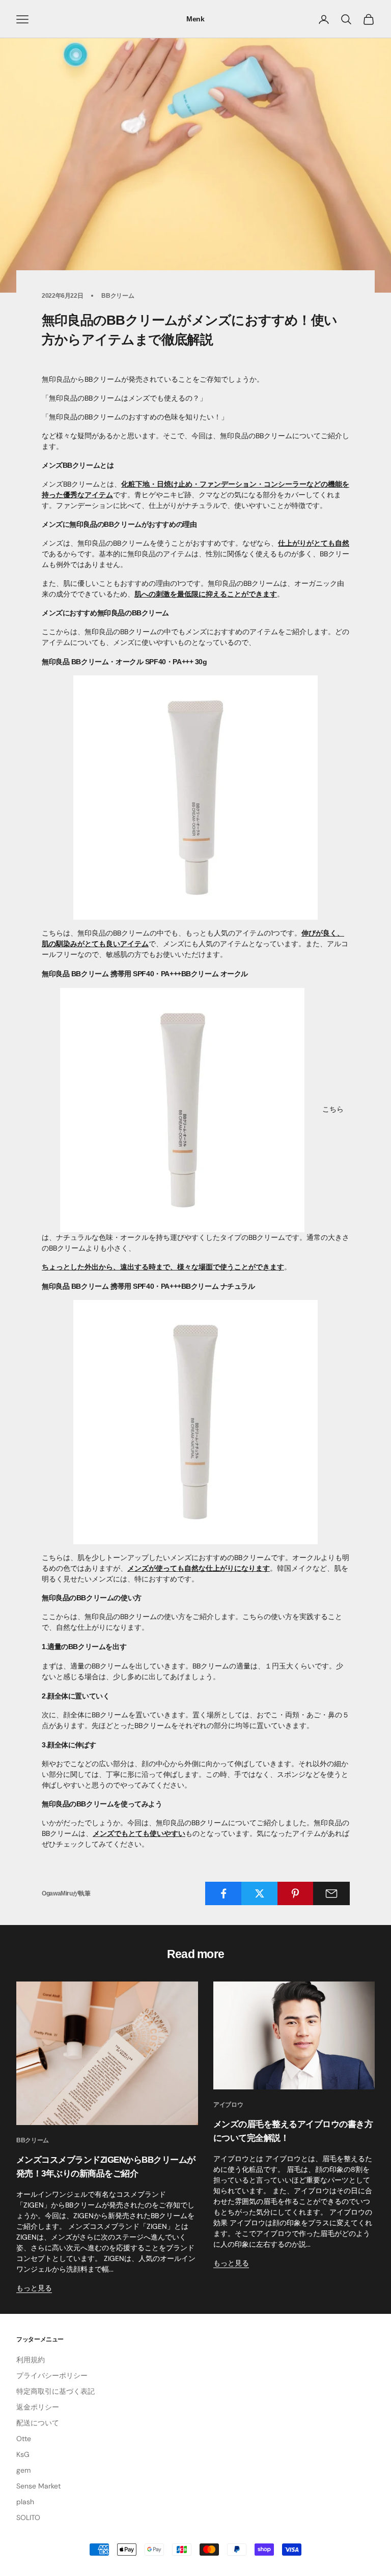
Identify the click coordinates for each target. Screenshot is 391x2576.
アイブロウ (228, 2105)
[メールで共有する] (331, 1893)
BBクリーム (118, 296)
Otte (24, 2439)
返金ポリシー (38, 2407)
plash (25, 2502)
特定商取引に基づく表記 (55, 2391)
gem (23, 2470)
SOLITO (28, 2517)
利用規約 (31, 2360)
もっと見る (34, 2288)
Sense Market (38, 2486)
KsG (23, 2454)
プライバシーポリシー (52, 2375)
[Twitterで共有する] (260, 1893)
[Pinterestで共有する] (296, 1893)
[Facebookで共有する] (224, 1893)
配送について (38, 2423)
